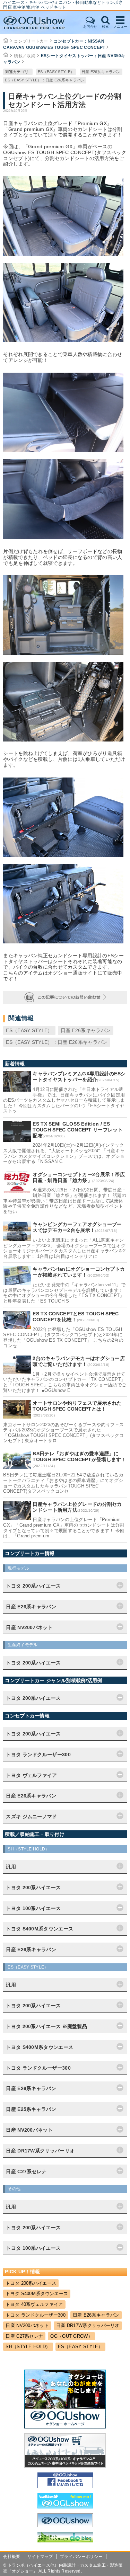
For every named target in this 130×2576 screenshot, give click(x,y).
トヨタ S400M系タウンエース (37, 2294)
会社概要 (12, 2557)
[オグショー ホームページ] (65, 2427)
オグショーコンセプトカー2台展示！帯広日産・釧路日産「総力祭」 (79, 1177)
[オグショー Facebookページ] (65, 2486)
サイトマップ (40, 2557)
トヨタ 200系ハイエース (31, 2283)
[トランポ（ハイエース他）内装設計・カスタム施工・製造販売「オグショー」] (41, 23)
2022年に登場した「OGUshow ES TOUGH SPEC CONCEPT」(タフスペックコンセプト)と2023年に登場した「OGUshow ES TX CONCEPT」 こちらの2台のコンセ (63, 1338)
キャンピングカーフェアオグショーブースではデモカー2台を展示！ (77, 1227)
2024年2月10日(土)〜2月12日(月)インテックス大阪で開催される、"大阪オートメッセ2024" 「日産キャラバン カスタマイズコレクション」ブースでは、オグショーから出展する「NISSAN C (64, 1153)
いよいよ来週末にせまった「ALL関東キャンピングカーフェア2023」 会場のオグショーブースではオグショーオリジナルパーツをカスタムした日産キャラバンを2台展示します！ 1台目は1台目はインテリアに (64, 1248)
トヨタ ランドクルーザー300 (36, 2315)
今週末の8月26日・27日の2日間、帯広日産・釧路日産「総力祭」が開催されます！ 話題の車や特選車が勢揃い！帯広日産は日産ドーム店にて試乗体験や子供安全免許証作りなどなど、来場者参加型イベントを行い (65, 1201)
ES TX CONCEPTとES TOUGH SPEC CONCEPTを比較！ (76, 1317)
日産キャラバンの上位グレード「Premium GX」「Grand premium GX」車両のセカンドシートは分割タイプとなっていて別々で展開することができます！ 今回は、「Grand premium (64, 1528)
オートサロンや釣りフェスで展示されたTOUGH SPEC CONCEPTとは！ (77, 1406)
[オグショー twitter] (65, 2507)
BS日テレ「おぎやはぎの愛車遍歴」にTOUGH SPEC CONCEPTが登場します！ (79, 1456)
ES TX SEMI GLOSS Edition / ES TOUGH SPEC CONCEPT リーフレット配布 (78, 1130)
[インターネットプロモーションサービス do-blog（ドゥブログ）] (65, 2541)
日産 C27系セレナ (24, 2336)
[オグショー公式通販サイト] (65, 2466)
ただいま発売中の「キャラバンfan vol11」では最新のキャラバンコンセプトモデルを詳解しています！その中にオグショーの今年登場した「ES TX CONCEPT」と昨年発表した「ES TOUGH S (64, 1293)
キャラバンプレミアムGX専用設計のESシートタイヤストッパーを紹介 (79, 1077)
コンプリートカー (31, 41)
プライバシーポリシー (81, 2557)
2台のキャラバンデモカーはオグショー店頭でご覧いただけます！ (79, 1361)
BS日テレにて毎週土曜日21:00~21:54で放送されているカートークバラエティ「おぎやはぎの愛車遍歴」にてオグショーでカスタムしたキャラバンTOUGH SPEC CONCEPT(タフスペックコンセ (63, 1483)
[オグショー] (65, 2525)
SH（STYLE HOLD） (28, 2347)
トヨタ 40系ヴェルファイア (34, 2304)
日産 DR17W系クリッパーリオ (88, 2325)
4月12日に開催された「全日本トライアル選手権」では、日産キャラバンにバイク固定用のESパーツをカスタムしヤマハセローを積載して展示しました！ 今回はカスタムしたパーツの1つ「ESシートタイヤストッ (64, 1100)
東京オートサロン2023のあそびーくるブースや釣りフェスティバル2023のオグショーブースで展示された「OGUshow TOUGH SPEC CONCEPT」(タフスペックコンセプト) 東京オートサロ (63, 1433)
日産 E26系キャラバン (101, 72)
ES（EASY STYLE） (56, 72)
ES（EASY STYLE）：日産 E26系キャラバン (45, 80)
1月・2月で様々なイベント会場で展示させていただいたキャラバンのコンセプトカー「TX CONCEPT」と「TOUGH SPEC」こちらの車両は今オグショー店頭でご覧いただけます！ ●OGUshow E (65, 1382)
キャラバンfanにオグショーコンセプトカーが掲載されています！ (79, 1272)
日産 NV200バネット (27, 2325)
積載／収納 (25, 56)
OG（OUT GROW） (71, 2336)
